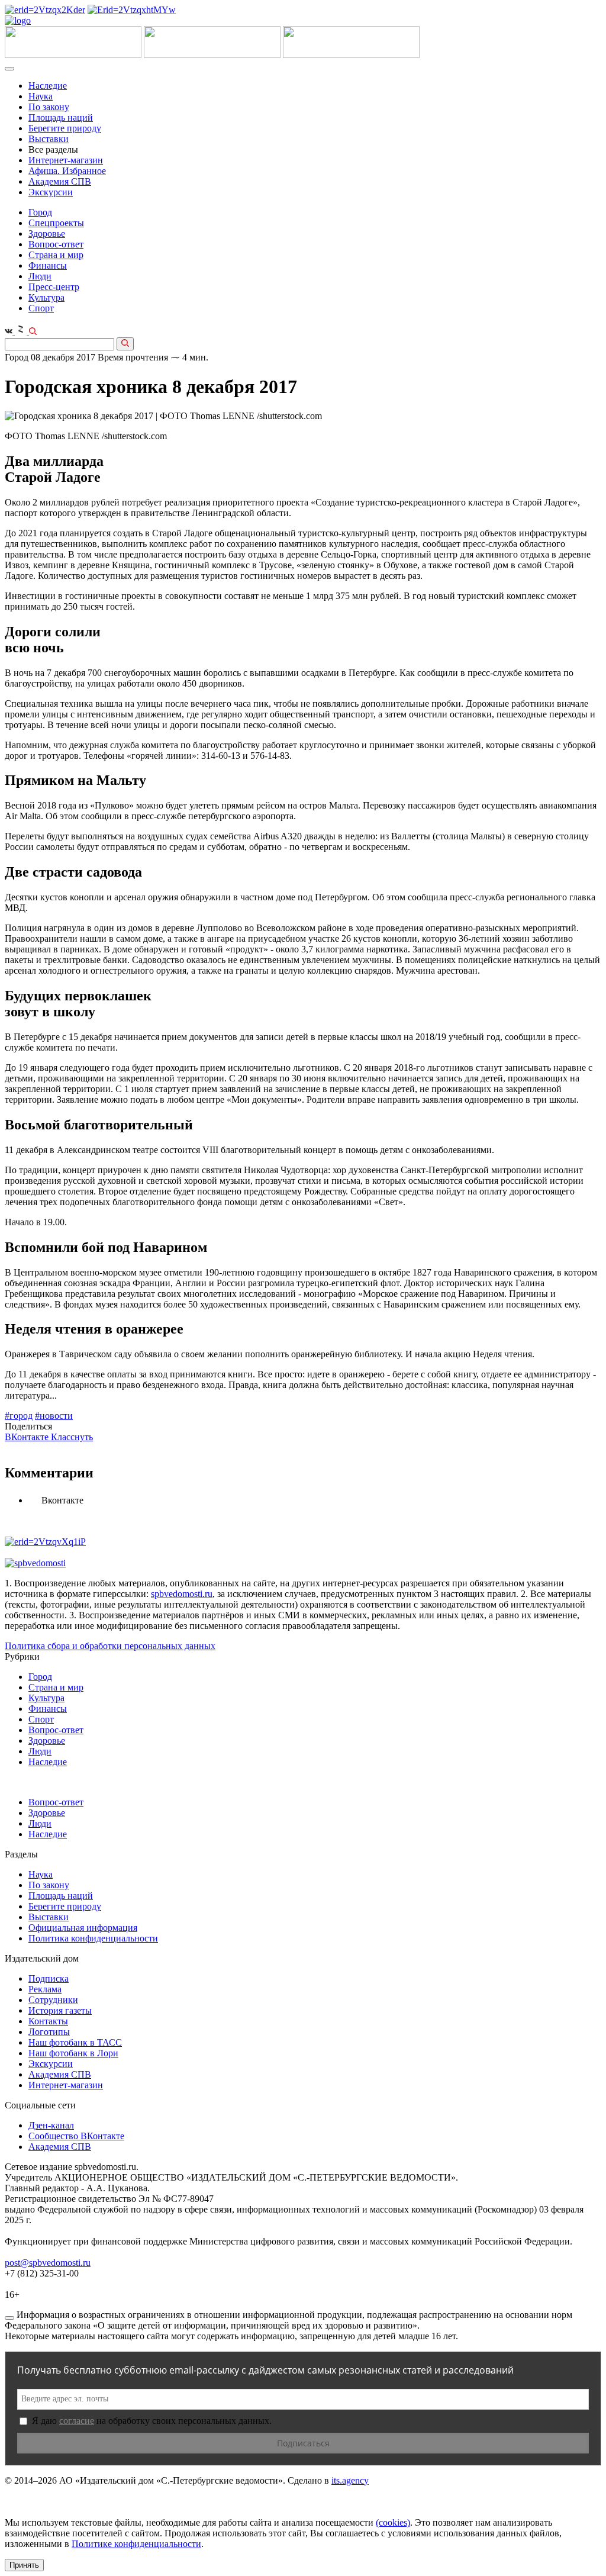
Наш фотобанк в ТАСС (75, 2042)
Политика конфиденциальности (93, 1938)
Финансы (48, 265)
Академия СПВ (60, 181)
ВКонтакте (28, 1437)
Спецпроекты (56, 223)
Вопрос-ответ (56, 244)
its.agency (350, 2480)
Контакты (48, 2021)
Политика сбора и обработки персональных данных (110, 1646)
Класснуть (72, 1437)
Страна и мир (56, 255)
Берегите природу (65, 128)
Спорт (41, 308)
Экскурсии (51, 192)
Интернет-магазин (66, 160)
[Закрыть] (9, 2318)
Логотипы (49, 2032)
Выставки (49, 139)
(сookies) (393, 2522)
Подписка (49, 1978)
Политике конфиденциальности (136, 2544)
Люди (40, 276)
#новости (54, 1416)
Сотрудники (53, 2000)
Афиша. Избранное (67, 171)
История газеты (60, 2010)
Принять (24, 2565)
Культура (46, 297)
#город (19, 1416)
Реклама (45, 1989)
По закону (49, 107)
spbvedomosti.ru (182, 1594)
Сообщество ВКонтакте (76, 2136)
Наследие (48, 86)
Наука (41, 96)
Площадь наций (61, 117)
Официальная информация (83, 1928)
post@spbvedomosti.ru (48, 2263)
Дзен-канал (51, 2125)
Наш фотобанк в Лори (73, 2053)
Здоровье (47, 234)
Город (40, 212)
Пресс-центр (54, 287)
